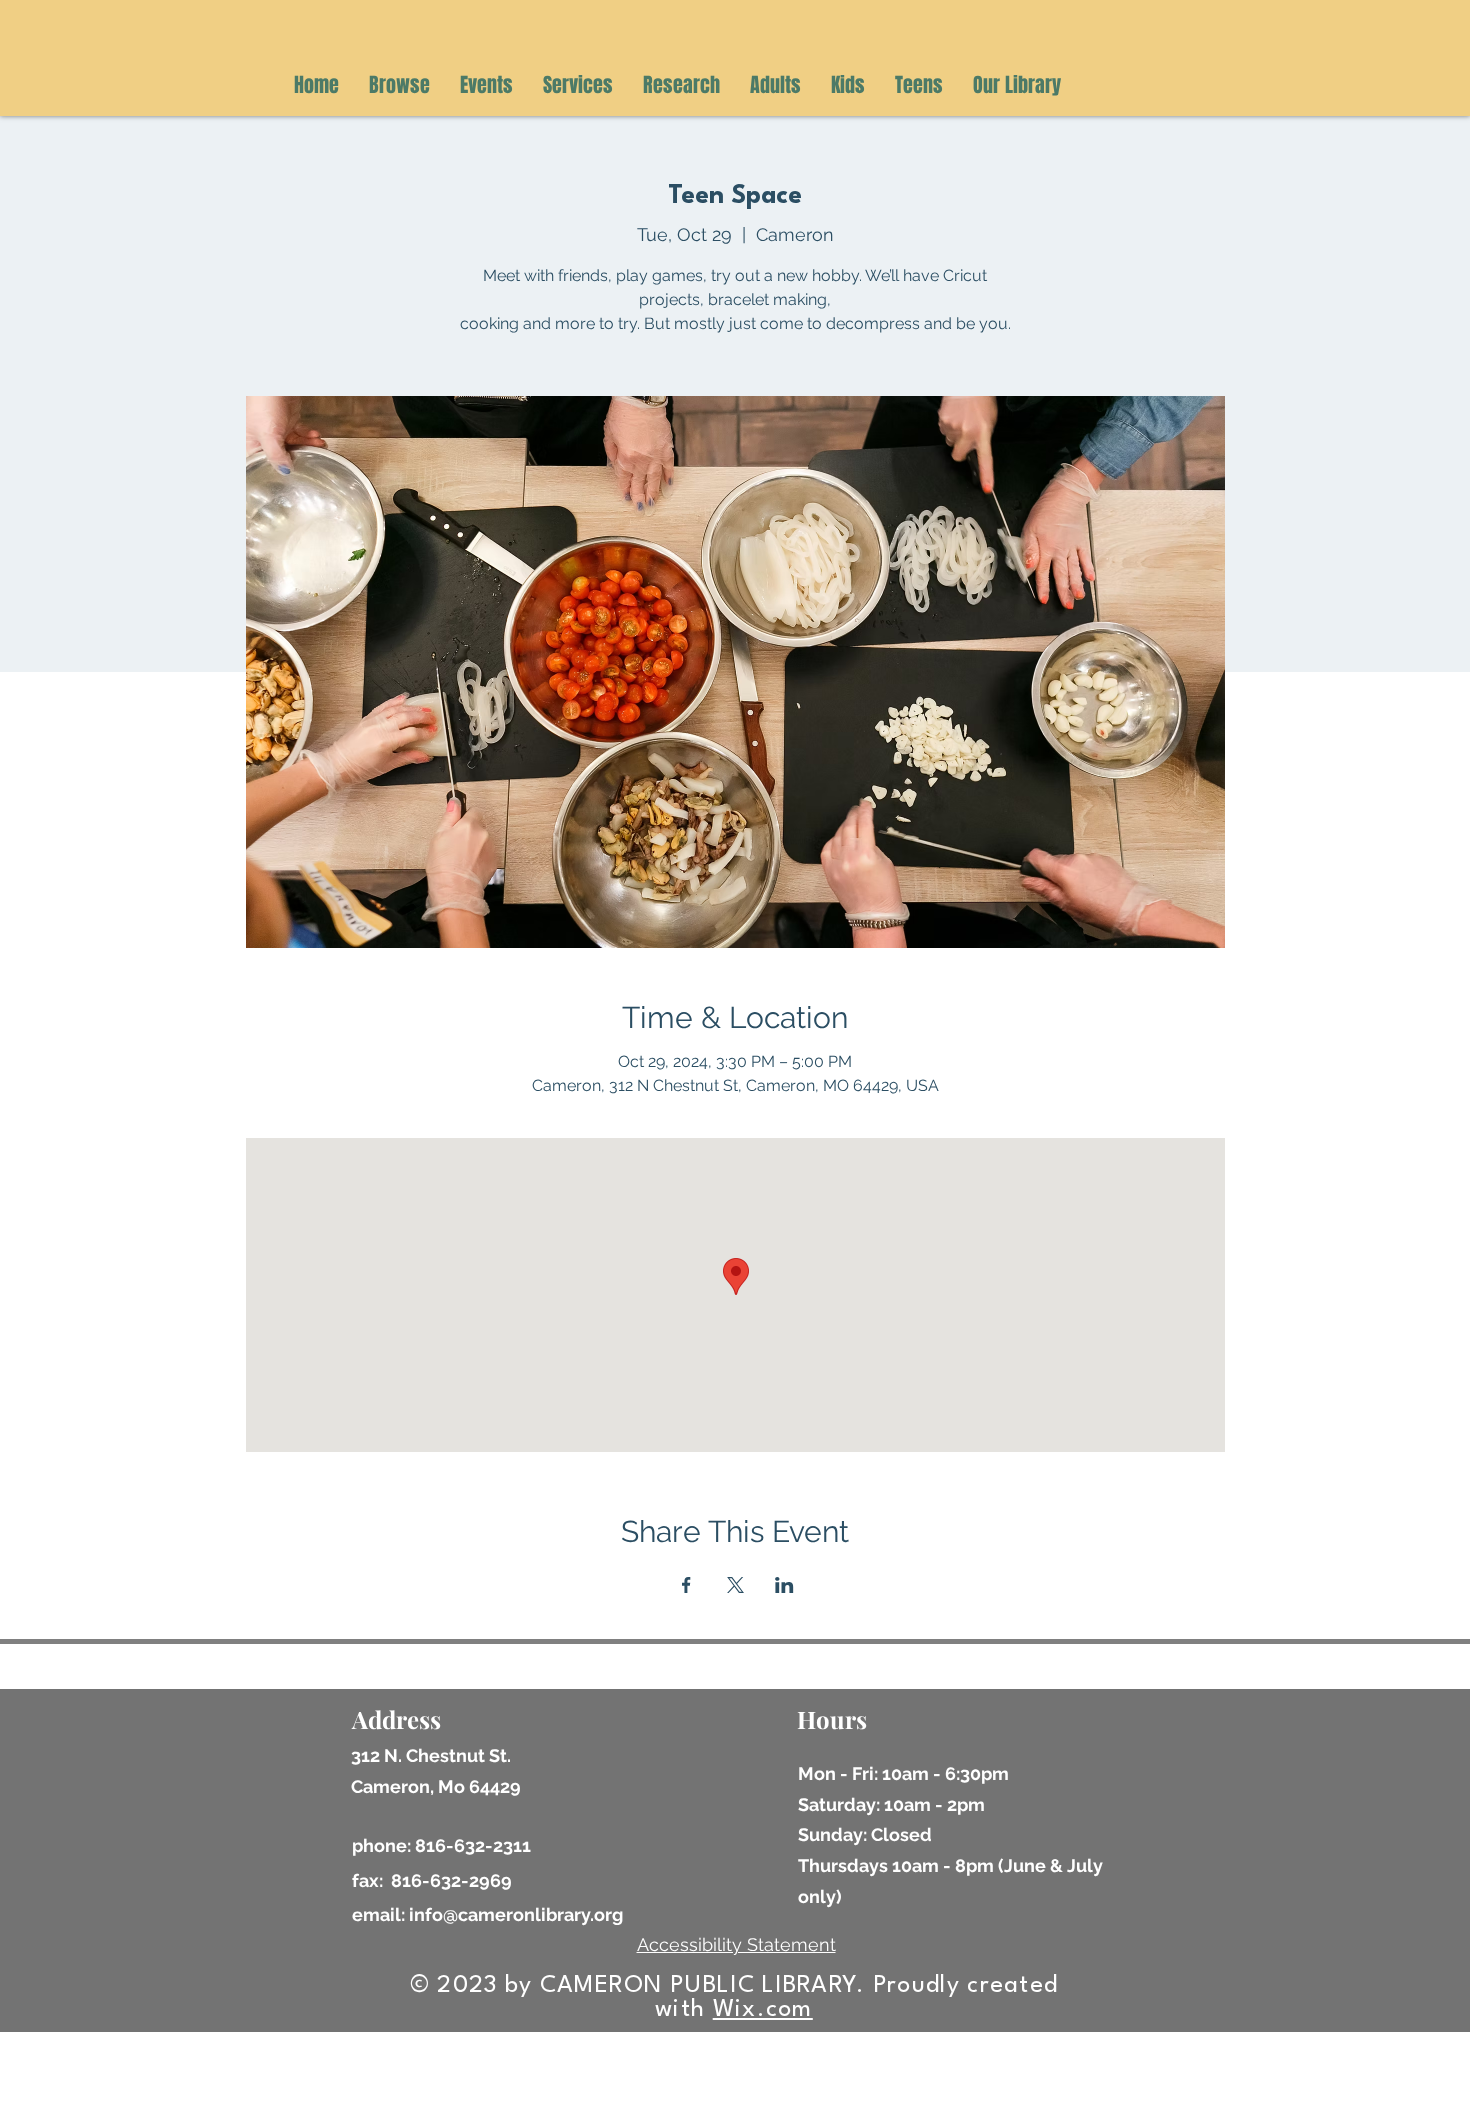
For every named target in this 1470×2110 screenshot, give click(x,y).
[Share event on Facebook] (686, 1585)
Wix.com (763, 2010)
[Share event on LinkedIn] (784, 1585)
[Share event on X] (735, 1585)
